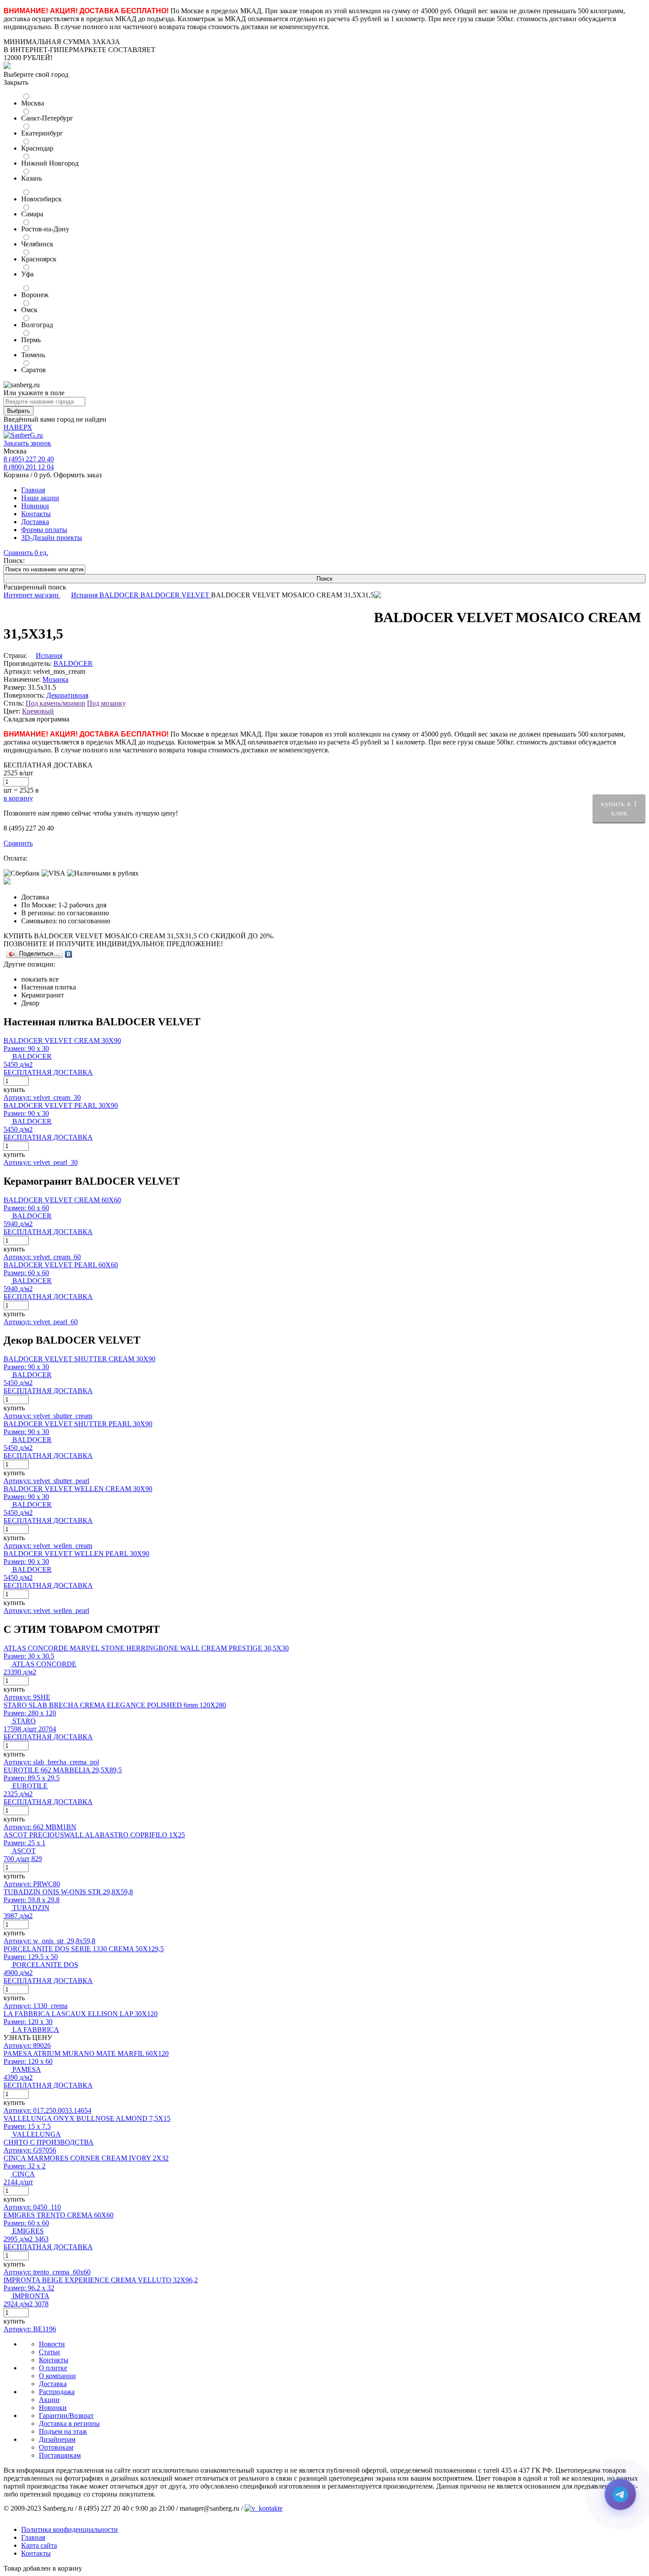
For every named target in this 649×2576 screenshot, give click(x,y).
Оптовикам (56, 2447)
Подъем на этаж (63, 2431)
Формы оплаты (44, 530)
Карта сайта (39, 2545)
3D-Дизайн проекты (52, 538)
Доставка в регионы (69, 2423)
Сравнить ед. (26, 553)
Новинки (35, 506)
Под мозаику (106, 703)
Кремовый (38, 711)
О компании (57, 2376)
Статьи (49, 2352)
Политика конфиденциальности (70, 2529)
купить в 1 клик (619, 808)
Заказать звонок (27, 443)
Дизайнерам (57, 2439)
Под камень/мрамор (55, 703)
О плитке (53, 2368)
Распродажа (57, 2392)
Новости (52, 2344)
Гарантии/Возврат (66, 2415)
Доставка (35, 522)
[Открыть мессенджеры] (620, 2494)
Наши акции (40, 498)
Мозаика (55, 679)
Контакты (36, 514)
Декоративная (67, 695)
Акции (49, 2400)
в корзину (18, 798)
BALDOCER (120, 595)
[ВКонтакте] (69, 954)
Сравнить (18, 843)
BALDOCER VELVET (176, 595)
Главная (33, 490)
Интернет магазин (32, 595)
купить (14, 1090)
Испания (85, 595)
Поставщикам (60, 2455)
